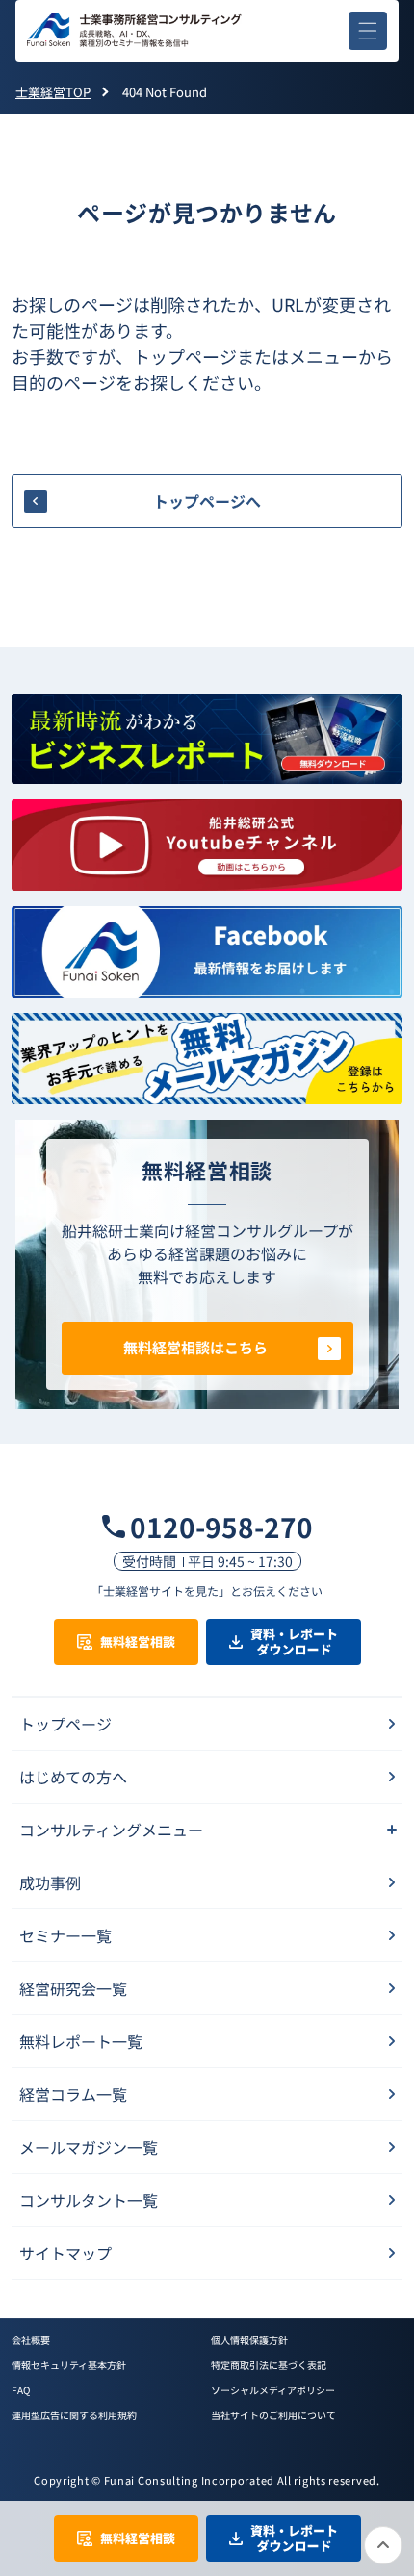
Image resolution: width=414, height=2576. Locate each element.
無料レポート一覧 (81, 2041)
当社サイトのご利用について (273, 2415)
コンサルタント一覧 (89, 2200)
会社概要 (31, 2340)
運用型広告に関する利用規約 (74, 2415)
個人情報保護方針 (249, 2340)
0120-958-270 (221, 1527)
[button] (368, 31)
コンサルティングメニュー (111, 1830)
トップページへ (207, 501)
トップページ (65, 1724)
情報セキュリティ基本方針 (69, 2365)
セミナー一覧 (65, 1935)
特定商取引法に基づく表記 (269, 2365)
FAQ (21, 2390)
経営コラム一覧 (73, 2094)
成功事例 (50, 1882)
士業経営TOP (53, 92)
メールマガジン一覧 (89, 2147)
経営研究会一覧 (73, 1988)
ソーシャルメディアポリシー (273, 2390)
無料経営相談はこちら (195, 1347)
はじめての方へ (73, 1777)
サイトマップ (65, 2253)
